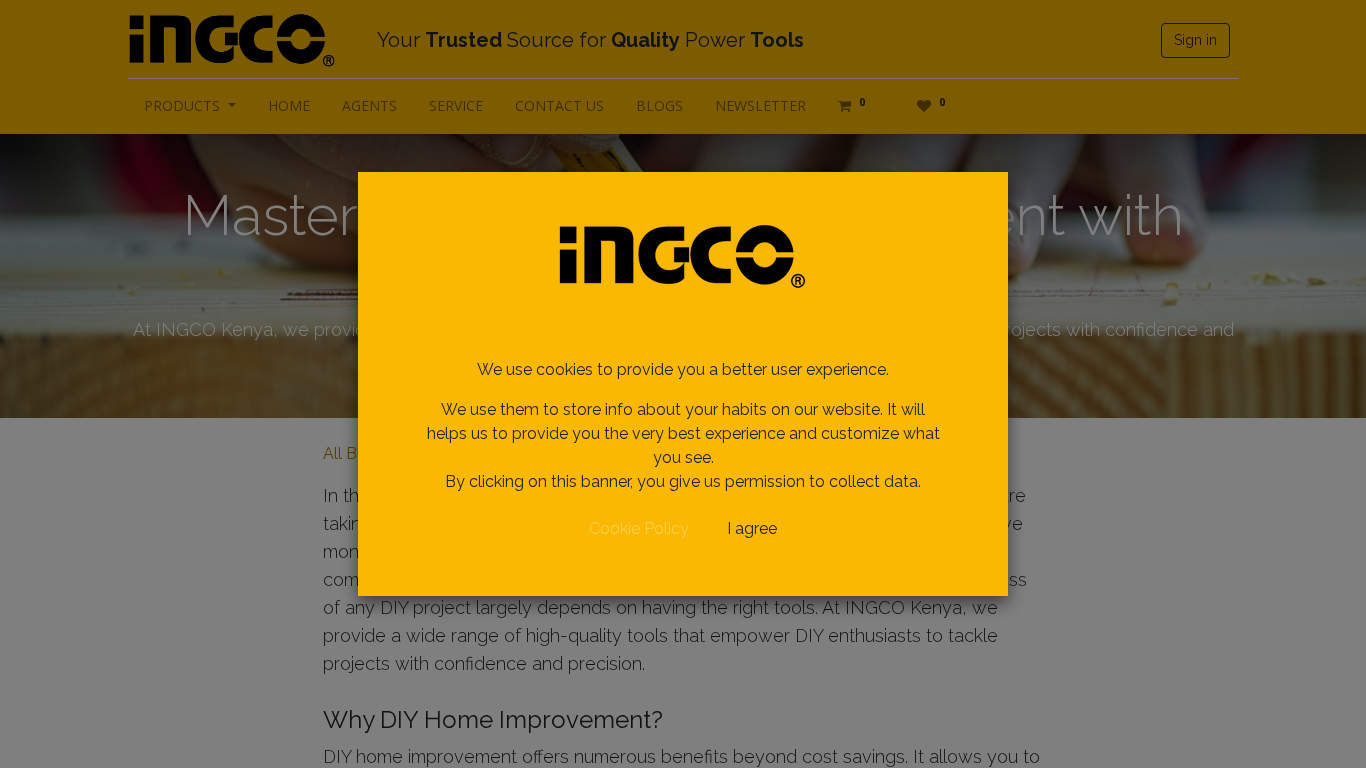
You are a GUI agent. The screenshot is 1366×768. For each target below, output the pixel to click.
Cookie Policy (639, 528)
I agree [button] (752, 528)
